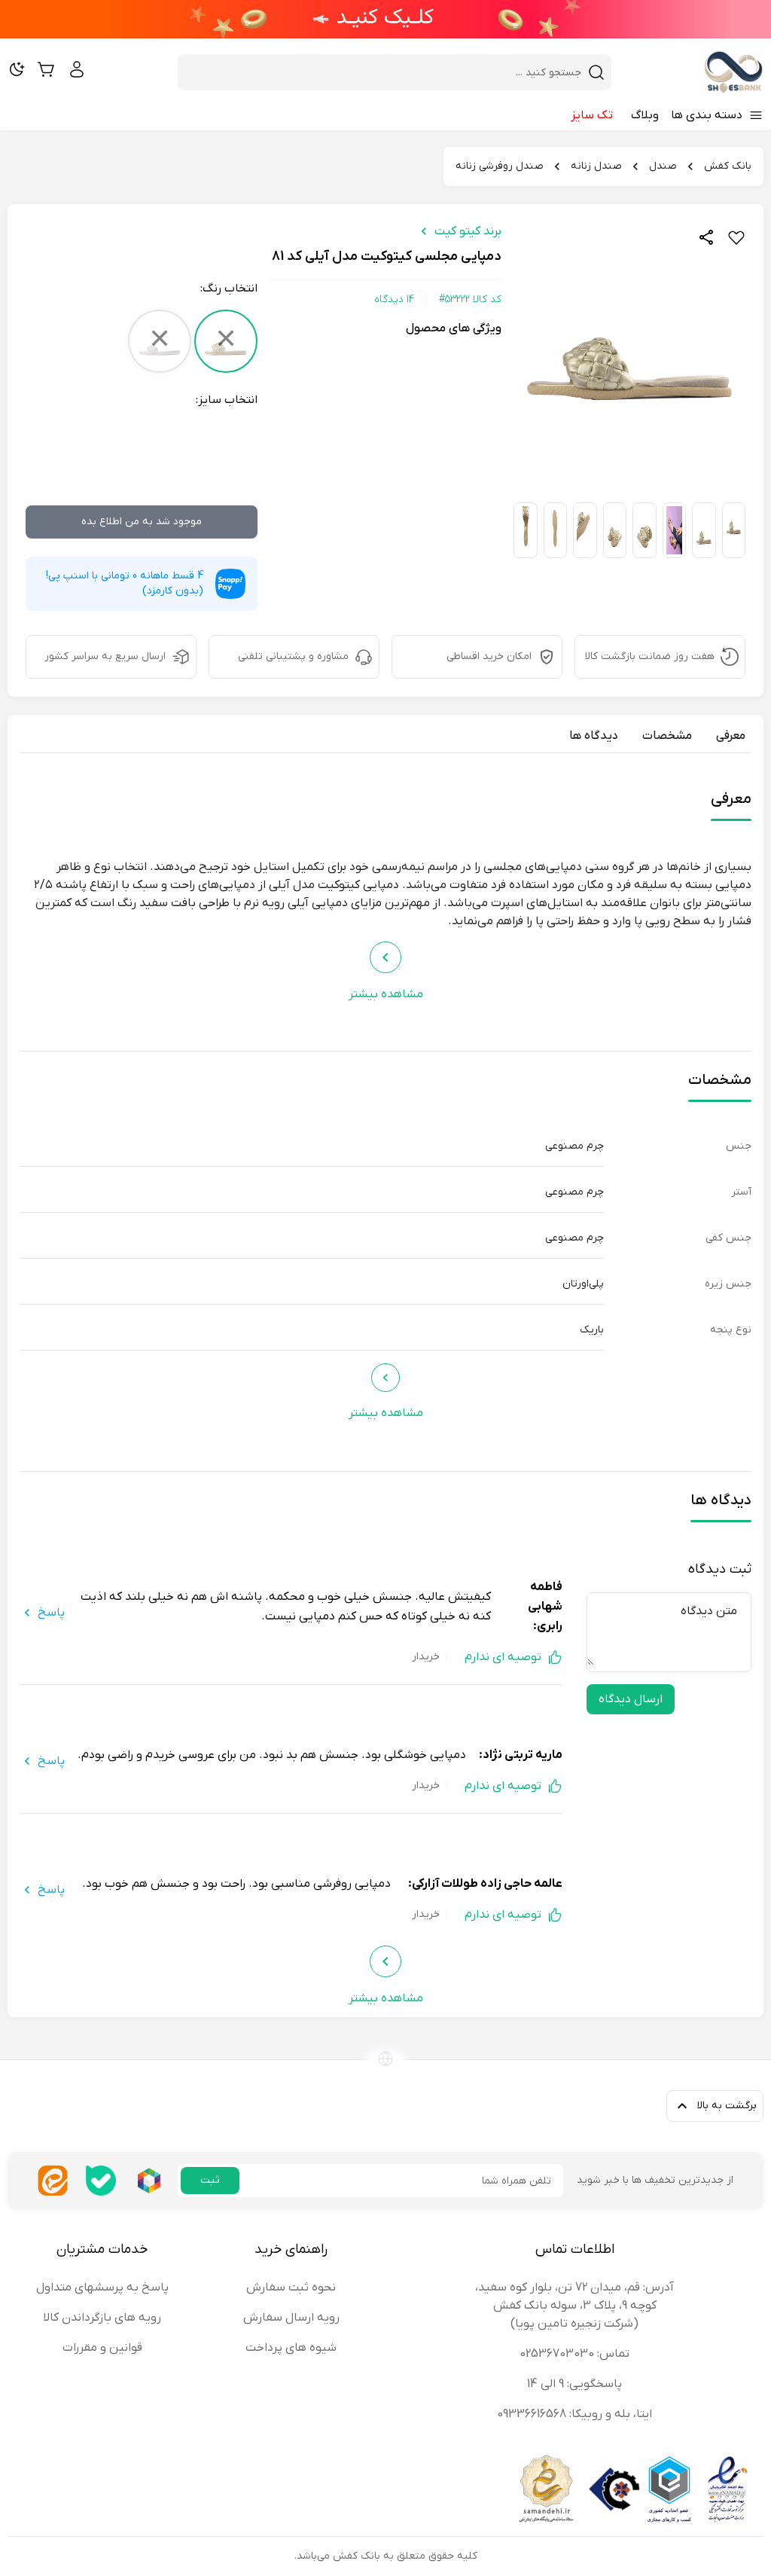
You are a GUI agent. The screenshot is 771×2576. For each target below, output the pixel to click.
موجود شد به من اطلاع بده (142, 522)
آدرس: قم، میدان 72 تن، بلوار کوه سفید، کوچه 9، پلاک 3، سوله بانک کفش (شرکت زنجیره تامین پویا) (574, 2306)
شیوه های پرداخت (291, 2348)
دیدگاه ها (594, 736)
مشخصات (667, 736)
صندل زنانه (596, 166)
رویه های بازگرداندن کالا (102, 2318)
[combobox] (385, 72)
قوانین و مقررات (102, 2348)
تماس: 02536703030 (574, 2354)
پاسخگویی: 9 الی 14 (574, 2384)
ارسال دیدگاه (631, 1699)
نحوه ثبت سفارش (291, 2288)
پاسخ (51, 1613)
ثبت (210, 2180)
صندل (663, 166)
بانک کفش (728, 166)
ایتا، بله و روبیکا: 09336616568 (574, 2414)
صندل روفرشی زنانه (500, 166)
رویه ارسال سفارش (291, 2318)
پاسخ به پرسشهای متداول (102, 2288)
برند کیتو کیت (468, 231)
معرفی (731, 736)
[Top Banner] (385, 19)
